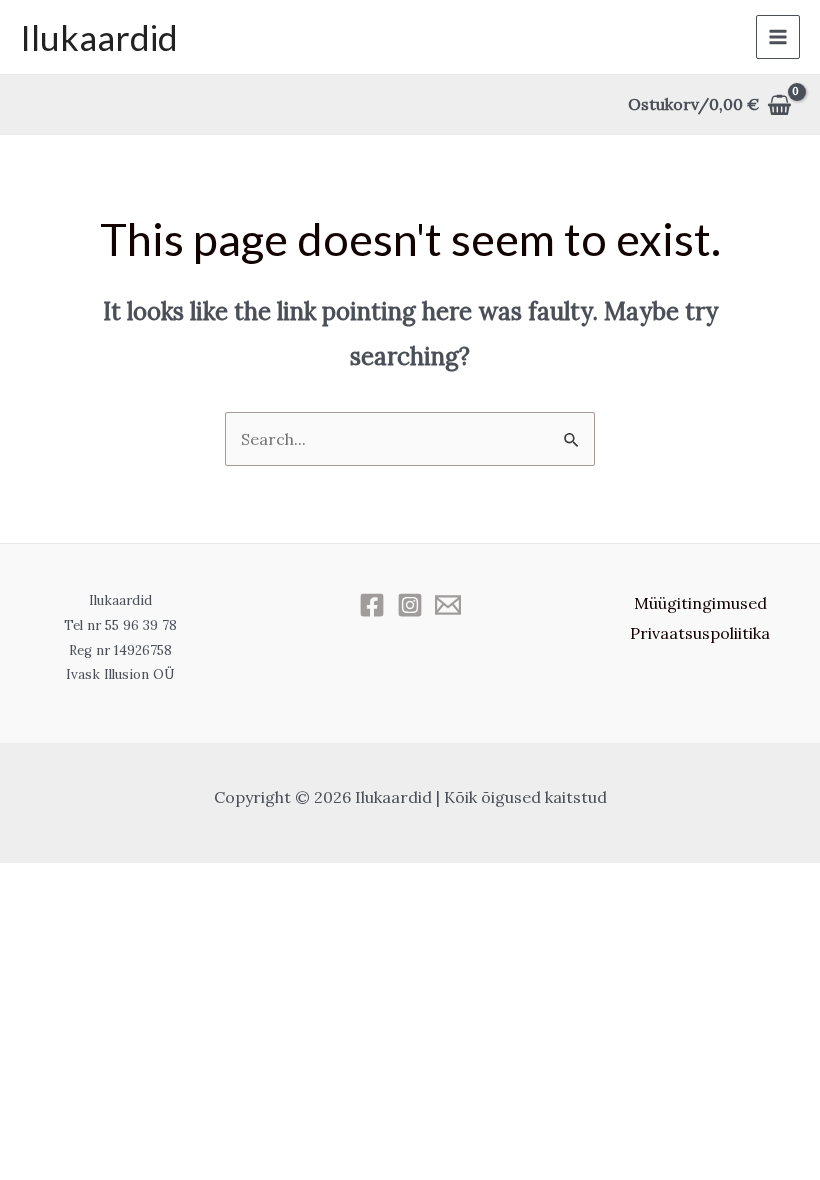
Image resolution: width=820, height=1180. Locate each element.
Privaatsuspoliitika (700, 633)
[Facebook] (372, 605)
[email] (448, 605)
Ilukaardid (99, 37)
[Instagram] (410, 605)
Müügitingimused (700, 603)
